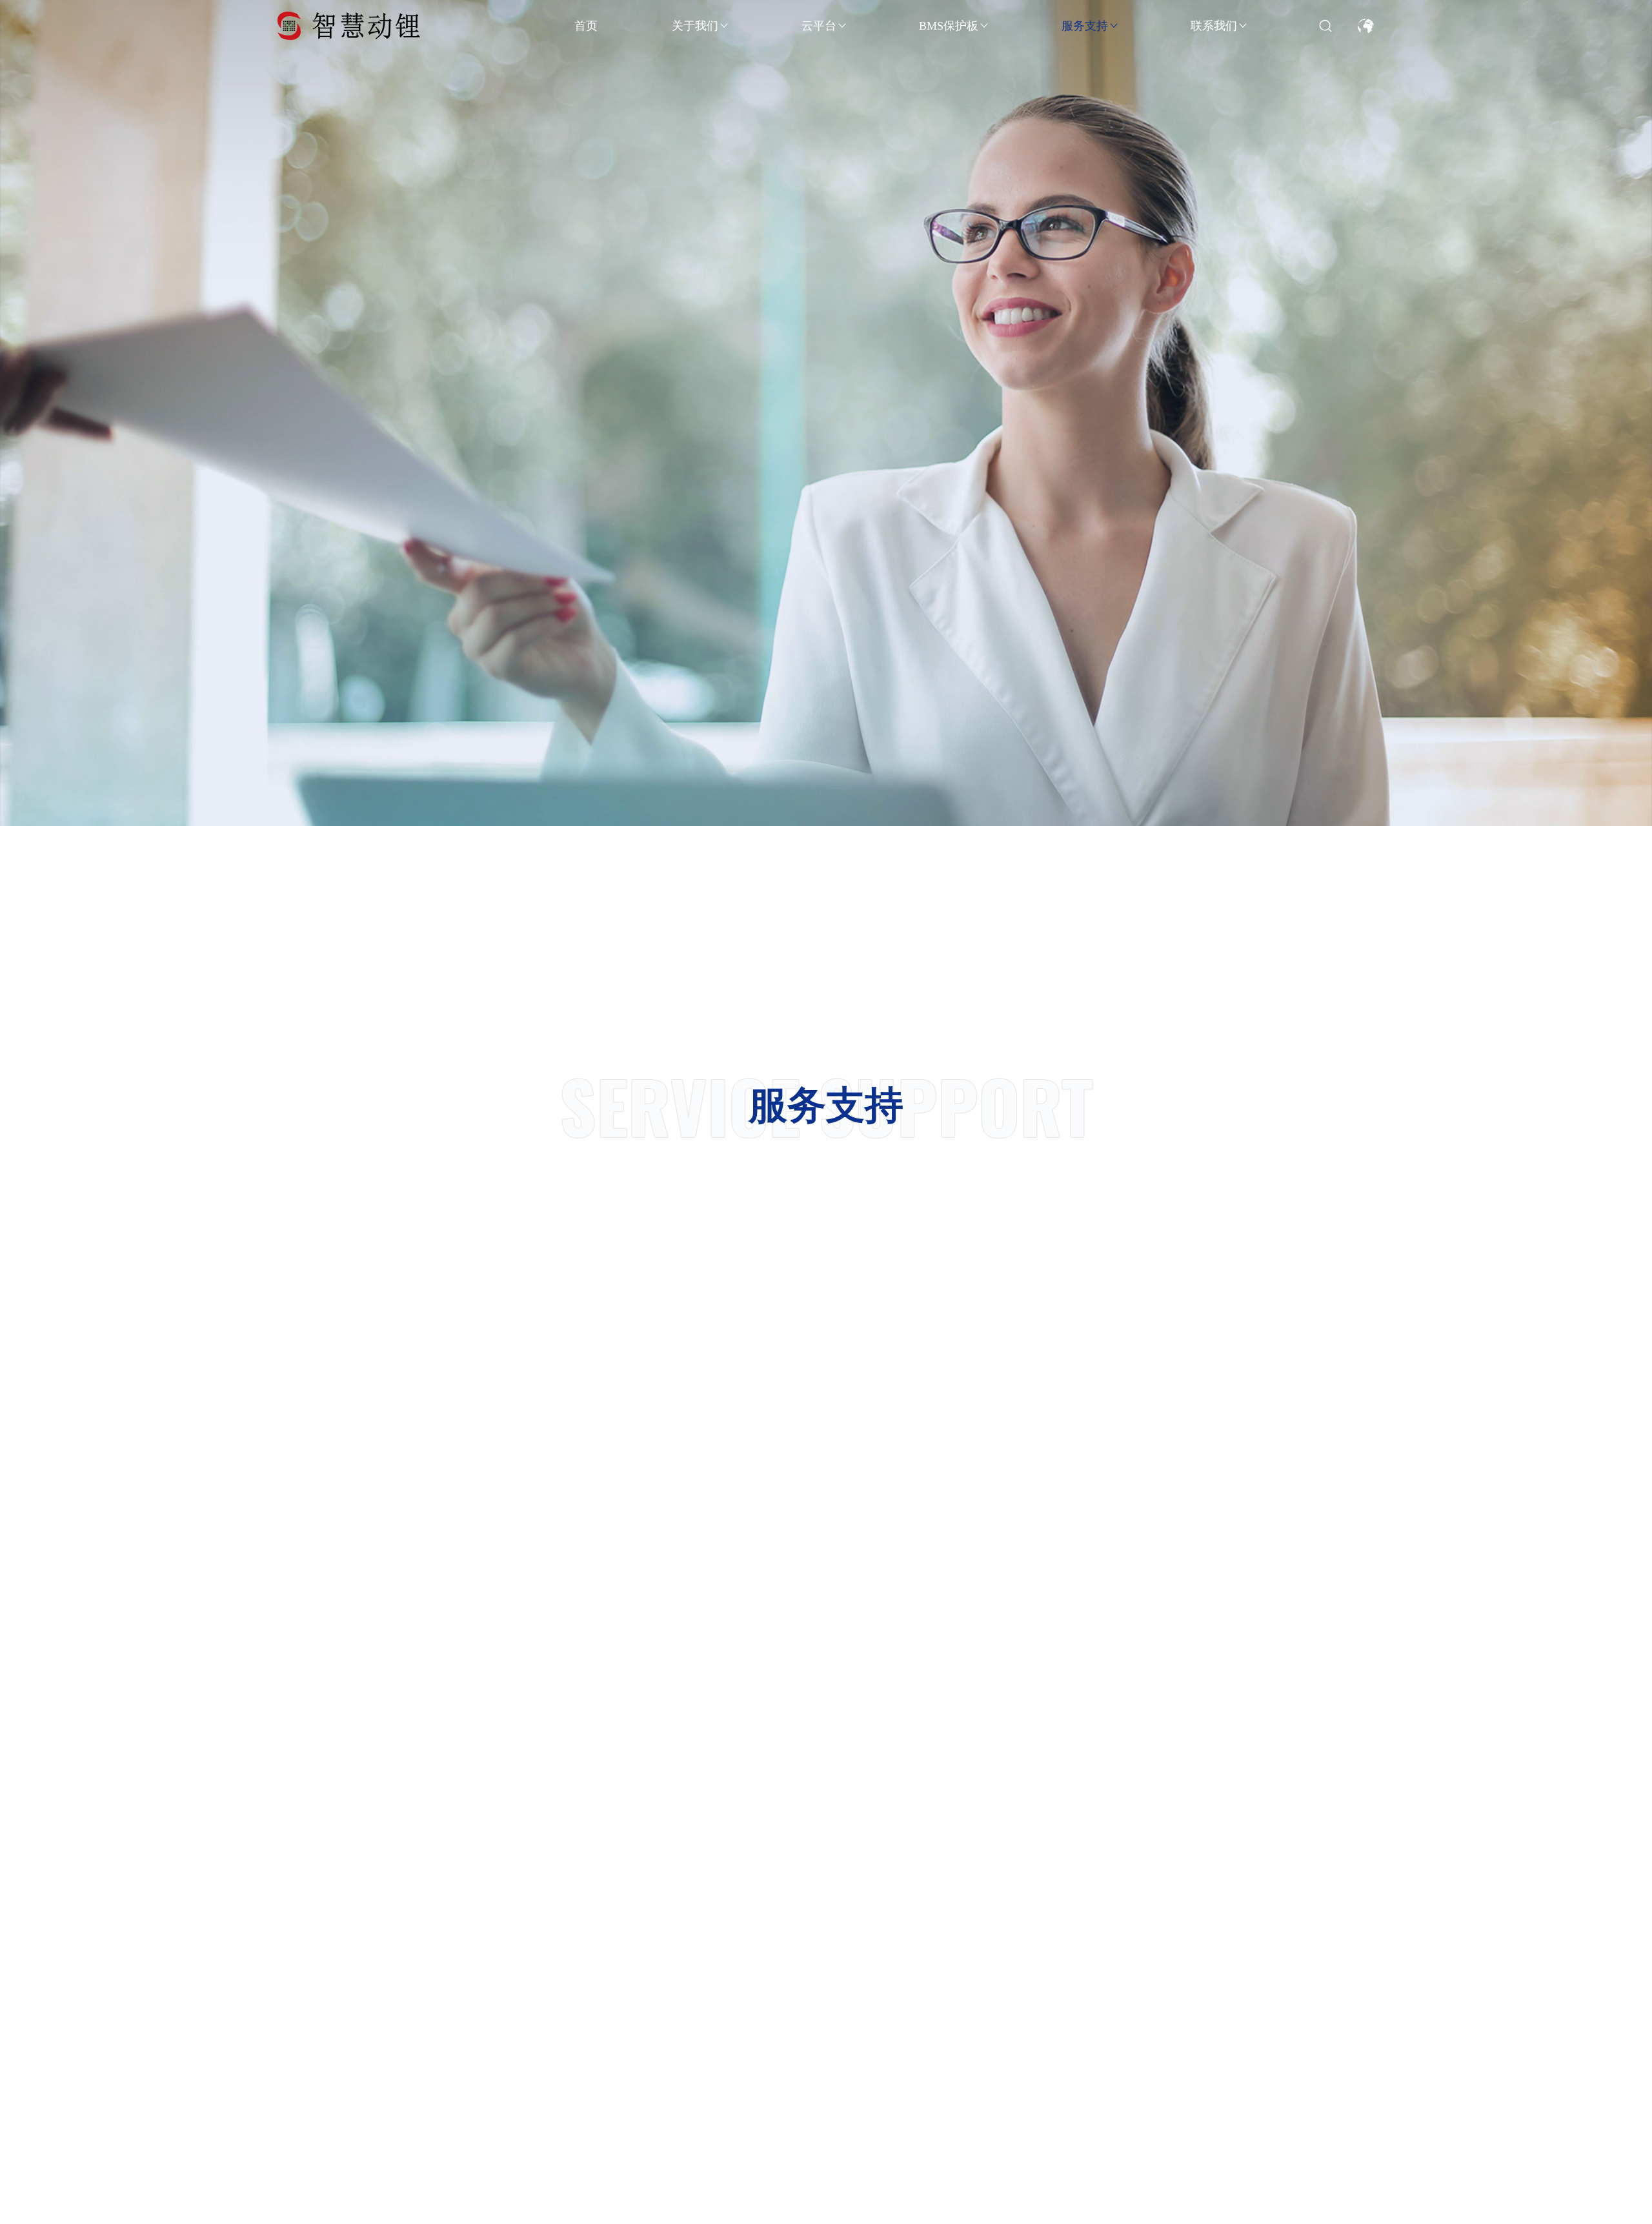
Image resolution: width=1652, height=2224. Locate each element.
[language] (1366, 25)
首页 (586, 26)
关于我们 (695, 26)
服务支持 (1085, 26)
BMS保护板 (949, 26)
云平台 (819, 26)
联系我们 (1214, 26)
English (1365, 67)
